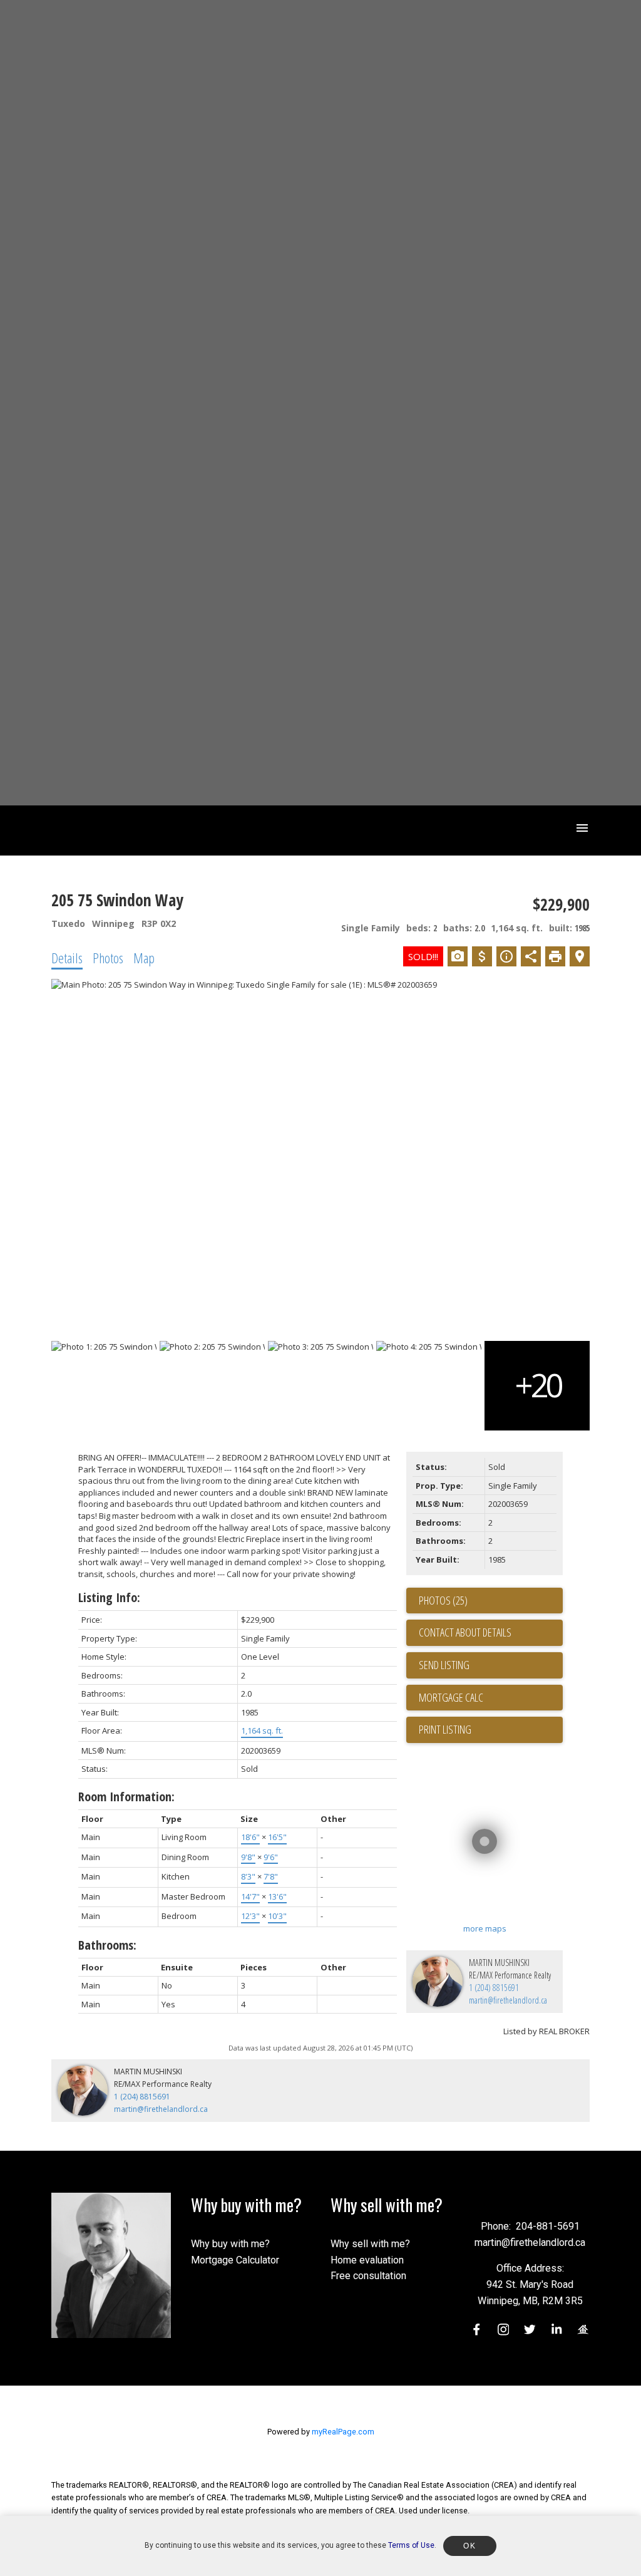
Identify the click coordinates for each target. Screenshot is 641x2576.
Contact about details (465, 1632)
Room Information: (126, 1797)
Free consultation (368, 2276)
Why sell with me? (370, 2244)
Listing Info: (109, 1597)
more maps (485, 1928)
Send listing (444, 1665)
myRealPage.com (343, 2432)
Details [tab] (67, 958)
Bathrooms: (107, 1945)
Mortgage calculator (491, 1698)
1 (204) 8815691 (494, 1988)
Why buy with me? (230, 2244)
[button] (477, 2330)
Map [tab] (144, 958)
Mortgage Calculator (235, 2260)
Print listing (445, 1729)
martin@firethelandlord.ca (508, 2000)
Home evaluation (367, 2260)
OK (469, 2546)
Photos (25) (443, 1600)
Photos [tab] (108, 958)
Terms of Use (411, 2545)
